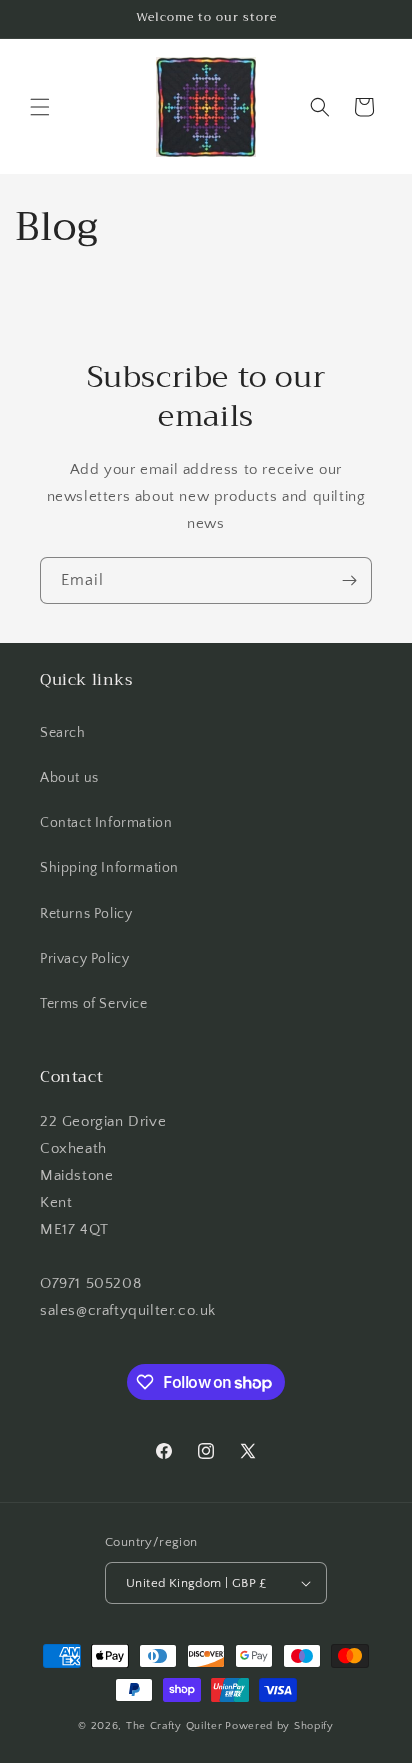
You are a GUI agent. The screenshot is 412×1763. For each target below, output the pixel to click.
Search (63, 733)
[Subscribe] (349, 580)
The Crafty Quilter (174, 1726)
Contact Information (106, 823)
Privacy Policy (84, 959)
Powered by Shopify (279, 1726)
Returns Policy (86, 914)
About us (69, 778)
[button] (40, 107)
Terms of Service (94, 1004)
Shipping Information (109, 868)
